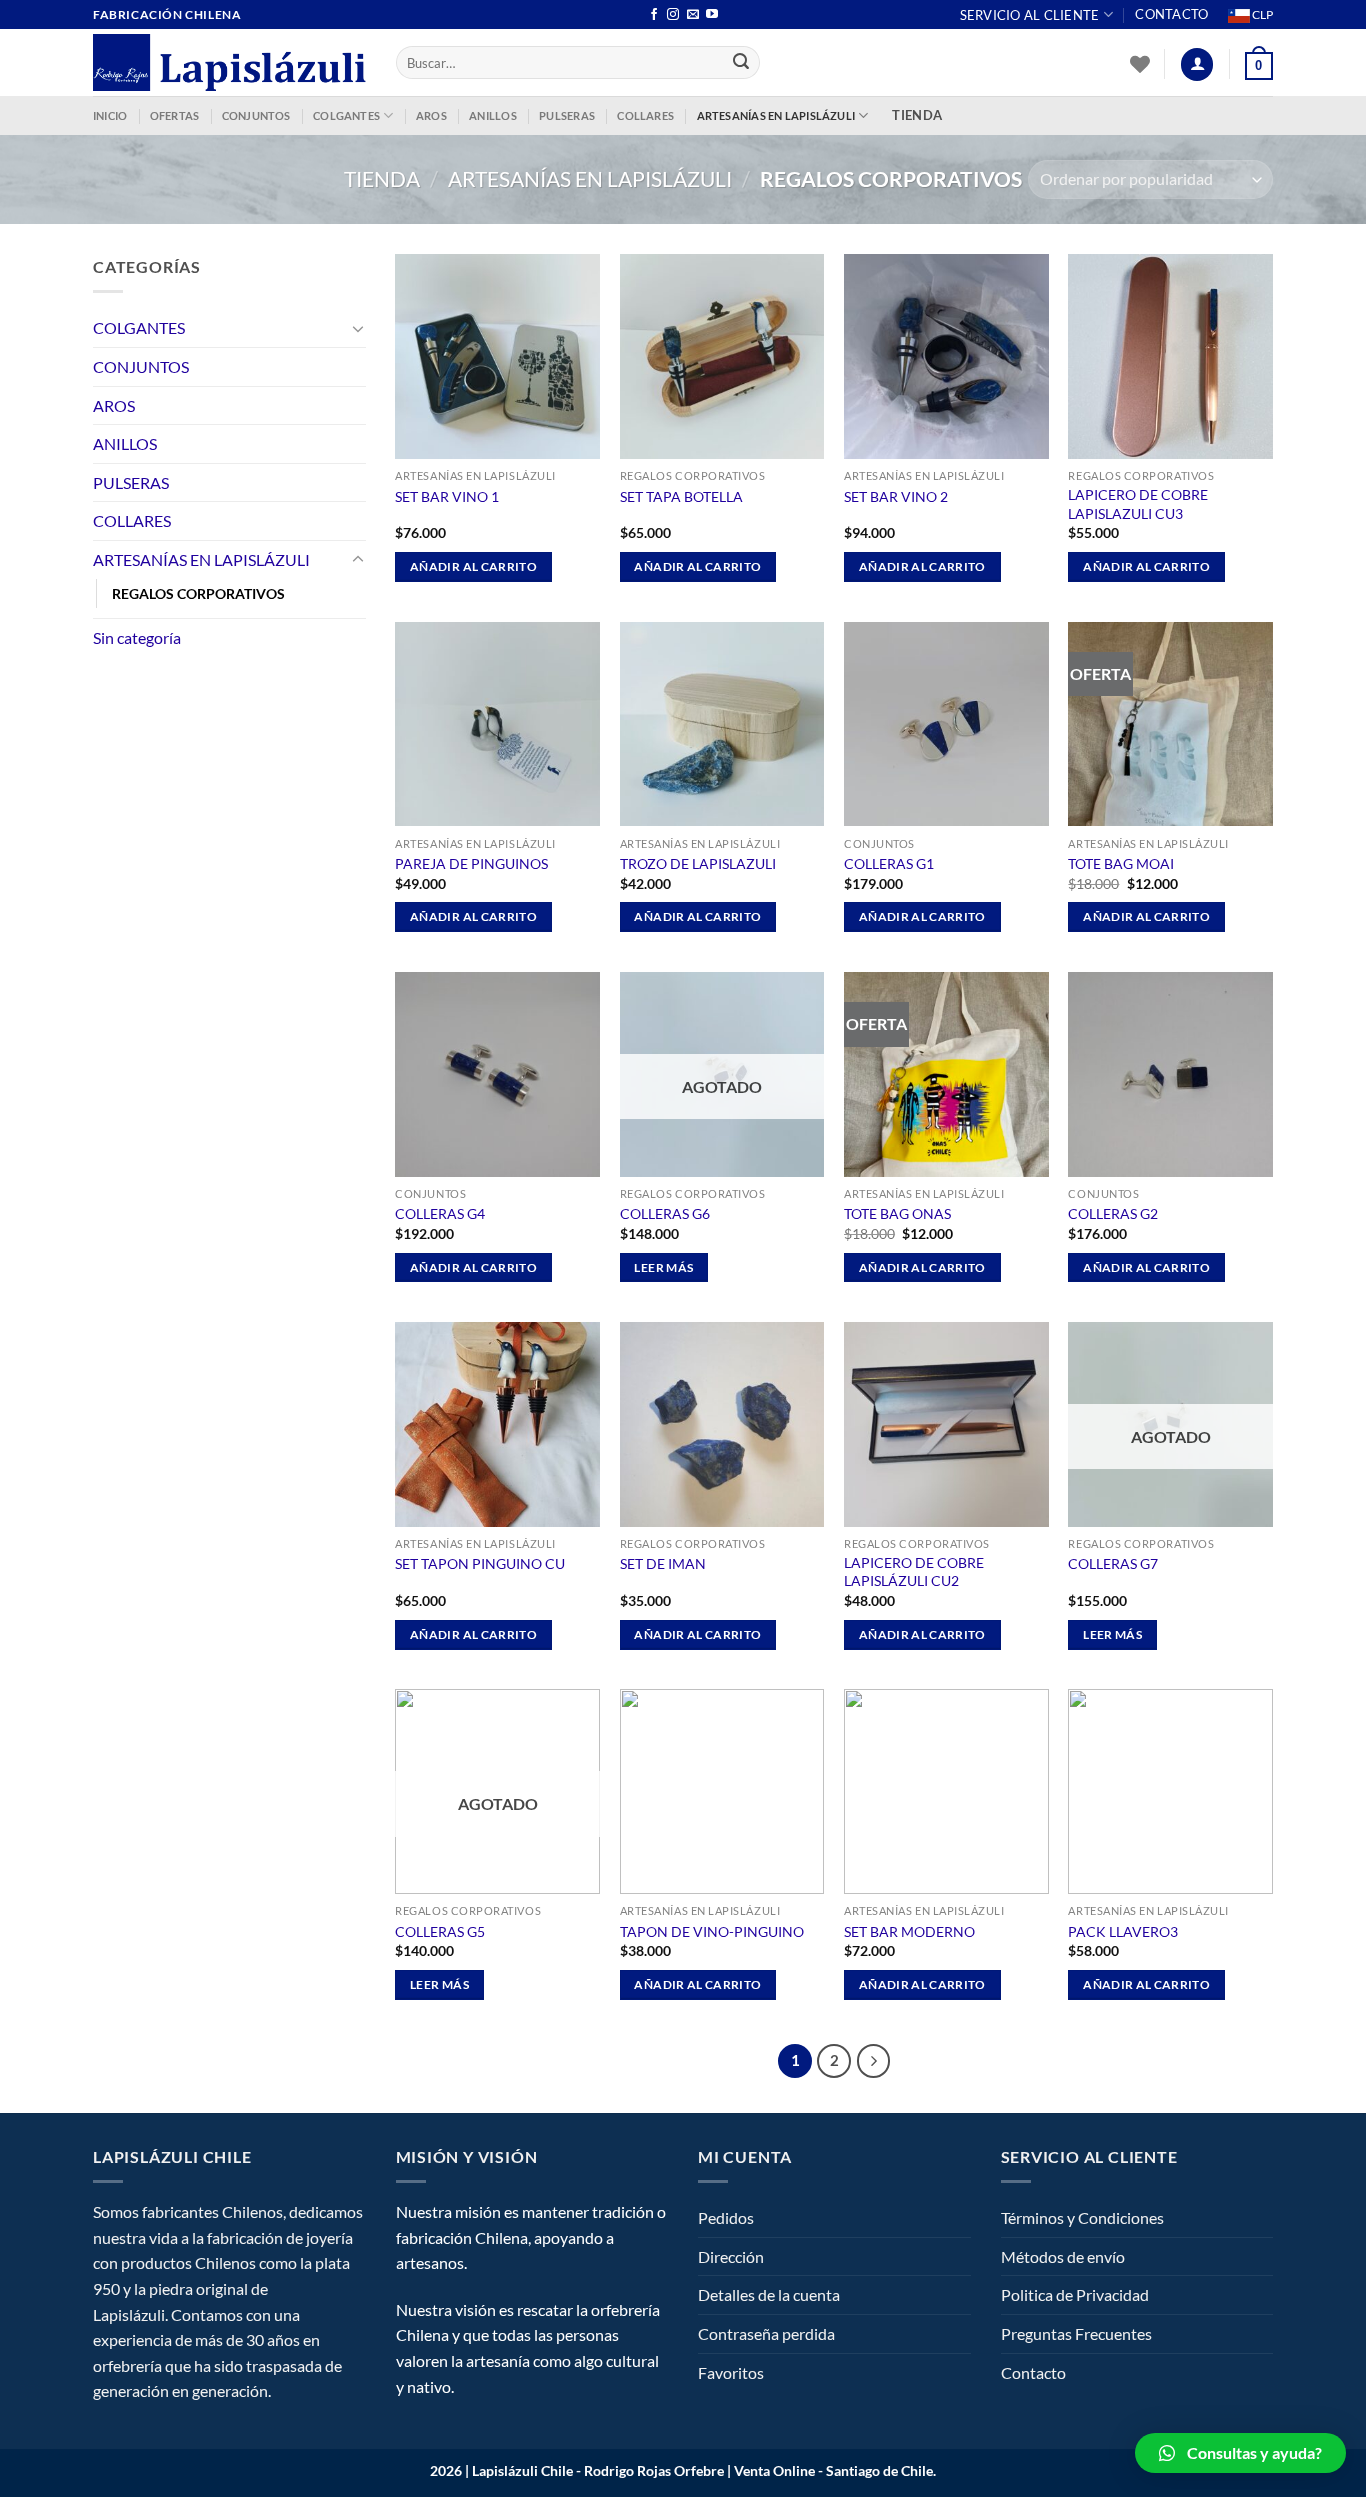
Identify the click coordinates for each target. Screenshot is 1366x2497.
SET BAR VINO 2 (896, 496)
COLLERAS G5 (440, 1931)
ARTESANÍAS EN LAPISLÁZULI (776, 115)
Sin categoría (137, 637)
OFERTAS (175, 115)
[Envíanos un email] (693, 15)
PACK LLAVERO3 (1123, 1931)
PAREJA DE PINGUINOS (471, 863)
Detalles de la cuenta (769, 2294)
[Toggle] (358, 328)
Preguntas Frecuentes (1076, 2333)
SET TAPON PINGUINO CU (480, 1563)
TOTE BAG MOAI (1121, 863)
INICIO (110, 115)
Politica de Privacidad (1075, 2294)
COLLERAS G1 (889, 863)
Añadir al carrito (473, 566)
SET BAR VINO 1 (447, 496)
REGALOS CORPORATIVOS (198, 593)
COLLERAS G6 (665, 1213)
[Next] (874, 2061)
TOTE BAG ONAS (897, 1213)
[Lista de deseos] (1140, 64)
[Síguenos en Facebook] (654, 15)
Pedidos (726, 2217)
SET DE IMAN (663, 1563)
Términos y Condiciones (1082, 2217)
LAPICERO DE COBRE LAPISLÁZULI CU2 (914, 1572)
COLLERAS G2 (1113, 1213)
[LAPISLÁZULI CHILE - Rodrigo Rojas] (229, 62)
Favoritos (731, 2372)
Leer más (663, 1267)
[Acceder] (1197, 64)
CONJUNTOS (256, 115)
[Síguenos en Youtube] (712, 15)
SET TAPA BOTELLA (681, 496)
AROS (431, 115)
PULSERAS (567, 115)
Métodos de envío (1063, 2256)
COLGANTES (346, 115)
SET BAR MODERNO (909, 1931)
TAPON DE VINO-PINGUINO (712, 1931)
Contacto (1171, 14)
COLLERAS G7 (1113, 1563)
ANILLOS (493, 115)
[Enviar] (742, 63)
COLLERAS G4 (440, 1213)
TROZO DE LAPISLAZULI (698, 863)
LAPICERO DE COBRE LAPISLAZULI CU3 (1138, 504)
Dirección (731, 2256)
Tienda (382, 178)
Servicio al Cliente (1030, 15)
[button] (1240, 2453)
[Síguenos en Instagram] (673, 15)
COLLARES (645, 115)
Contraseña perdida (766, 2333)
